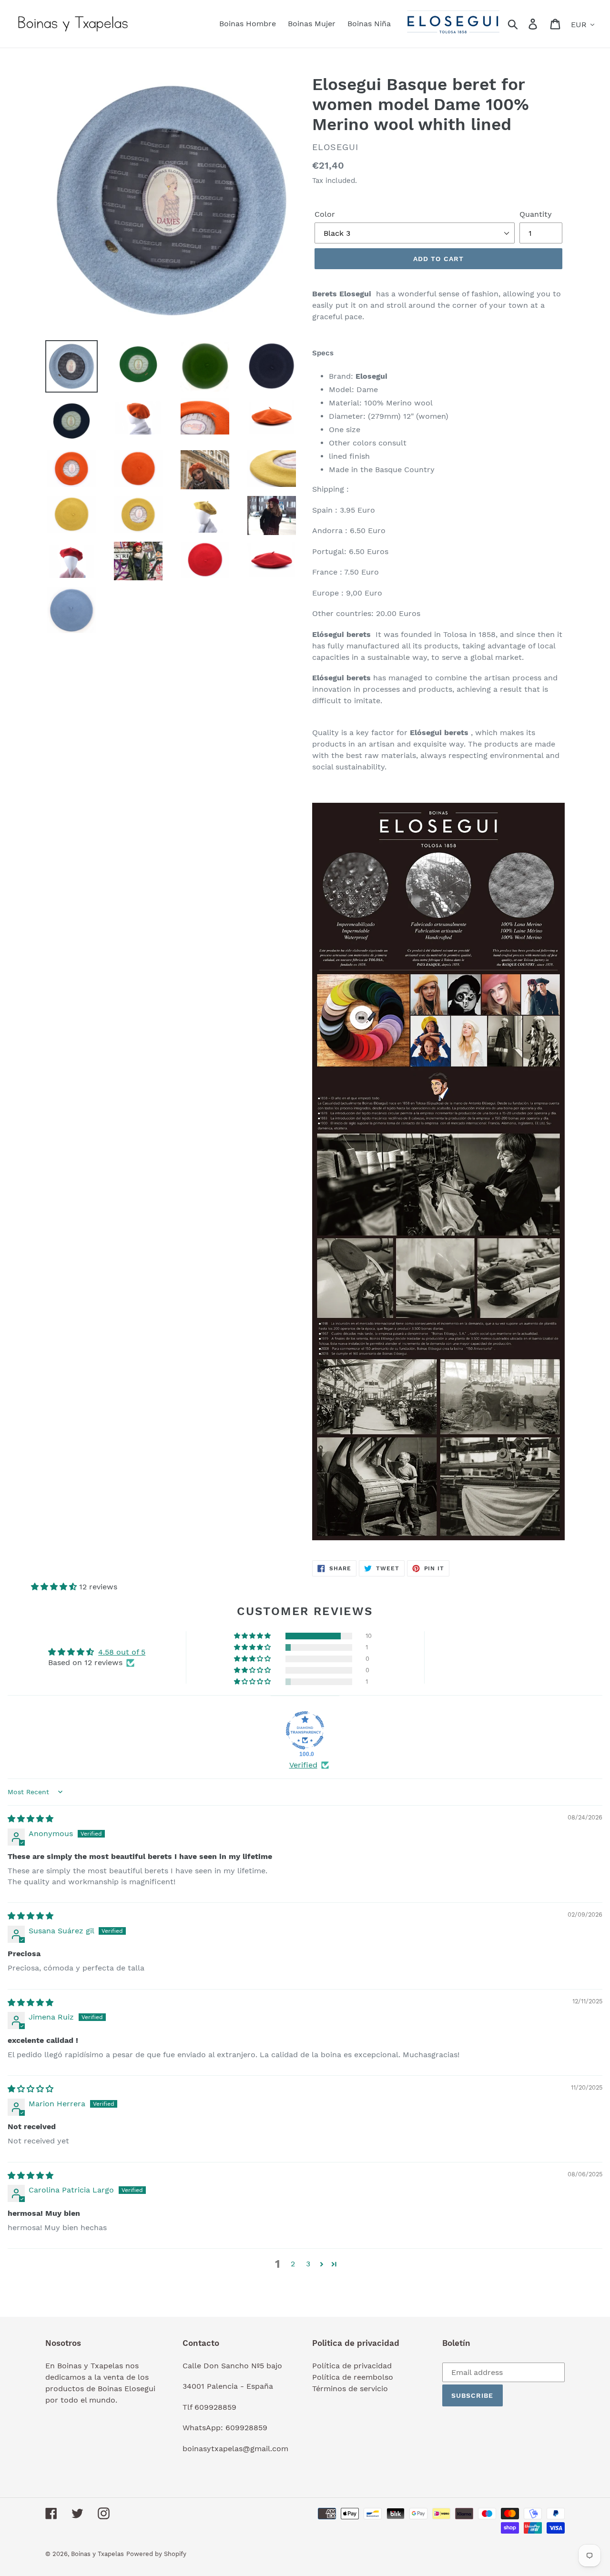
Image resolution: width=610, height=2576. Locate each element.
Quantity (536, 214)
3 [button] (308, 2264)
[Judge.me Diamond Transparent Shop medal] (305, 1730)
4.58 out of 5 (122, 1652)
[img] (30, 1819)
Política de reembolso (353, 2377)
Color (325, 214)
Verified (303, 1765)
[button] (55, 1587)
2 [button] (293, 2264)
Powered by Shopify (156, 2554)
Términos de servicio (350, 2389)
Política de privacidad (352, 2366)
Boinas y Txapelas (97, 2554)
